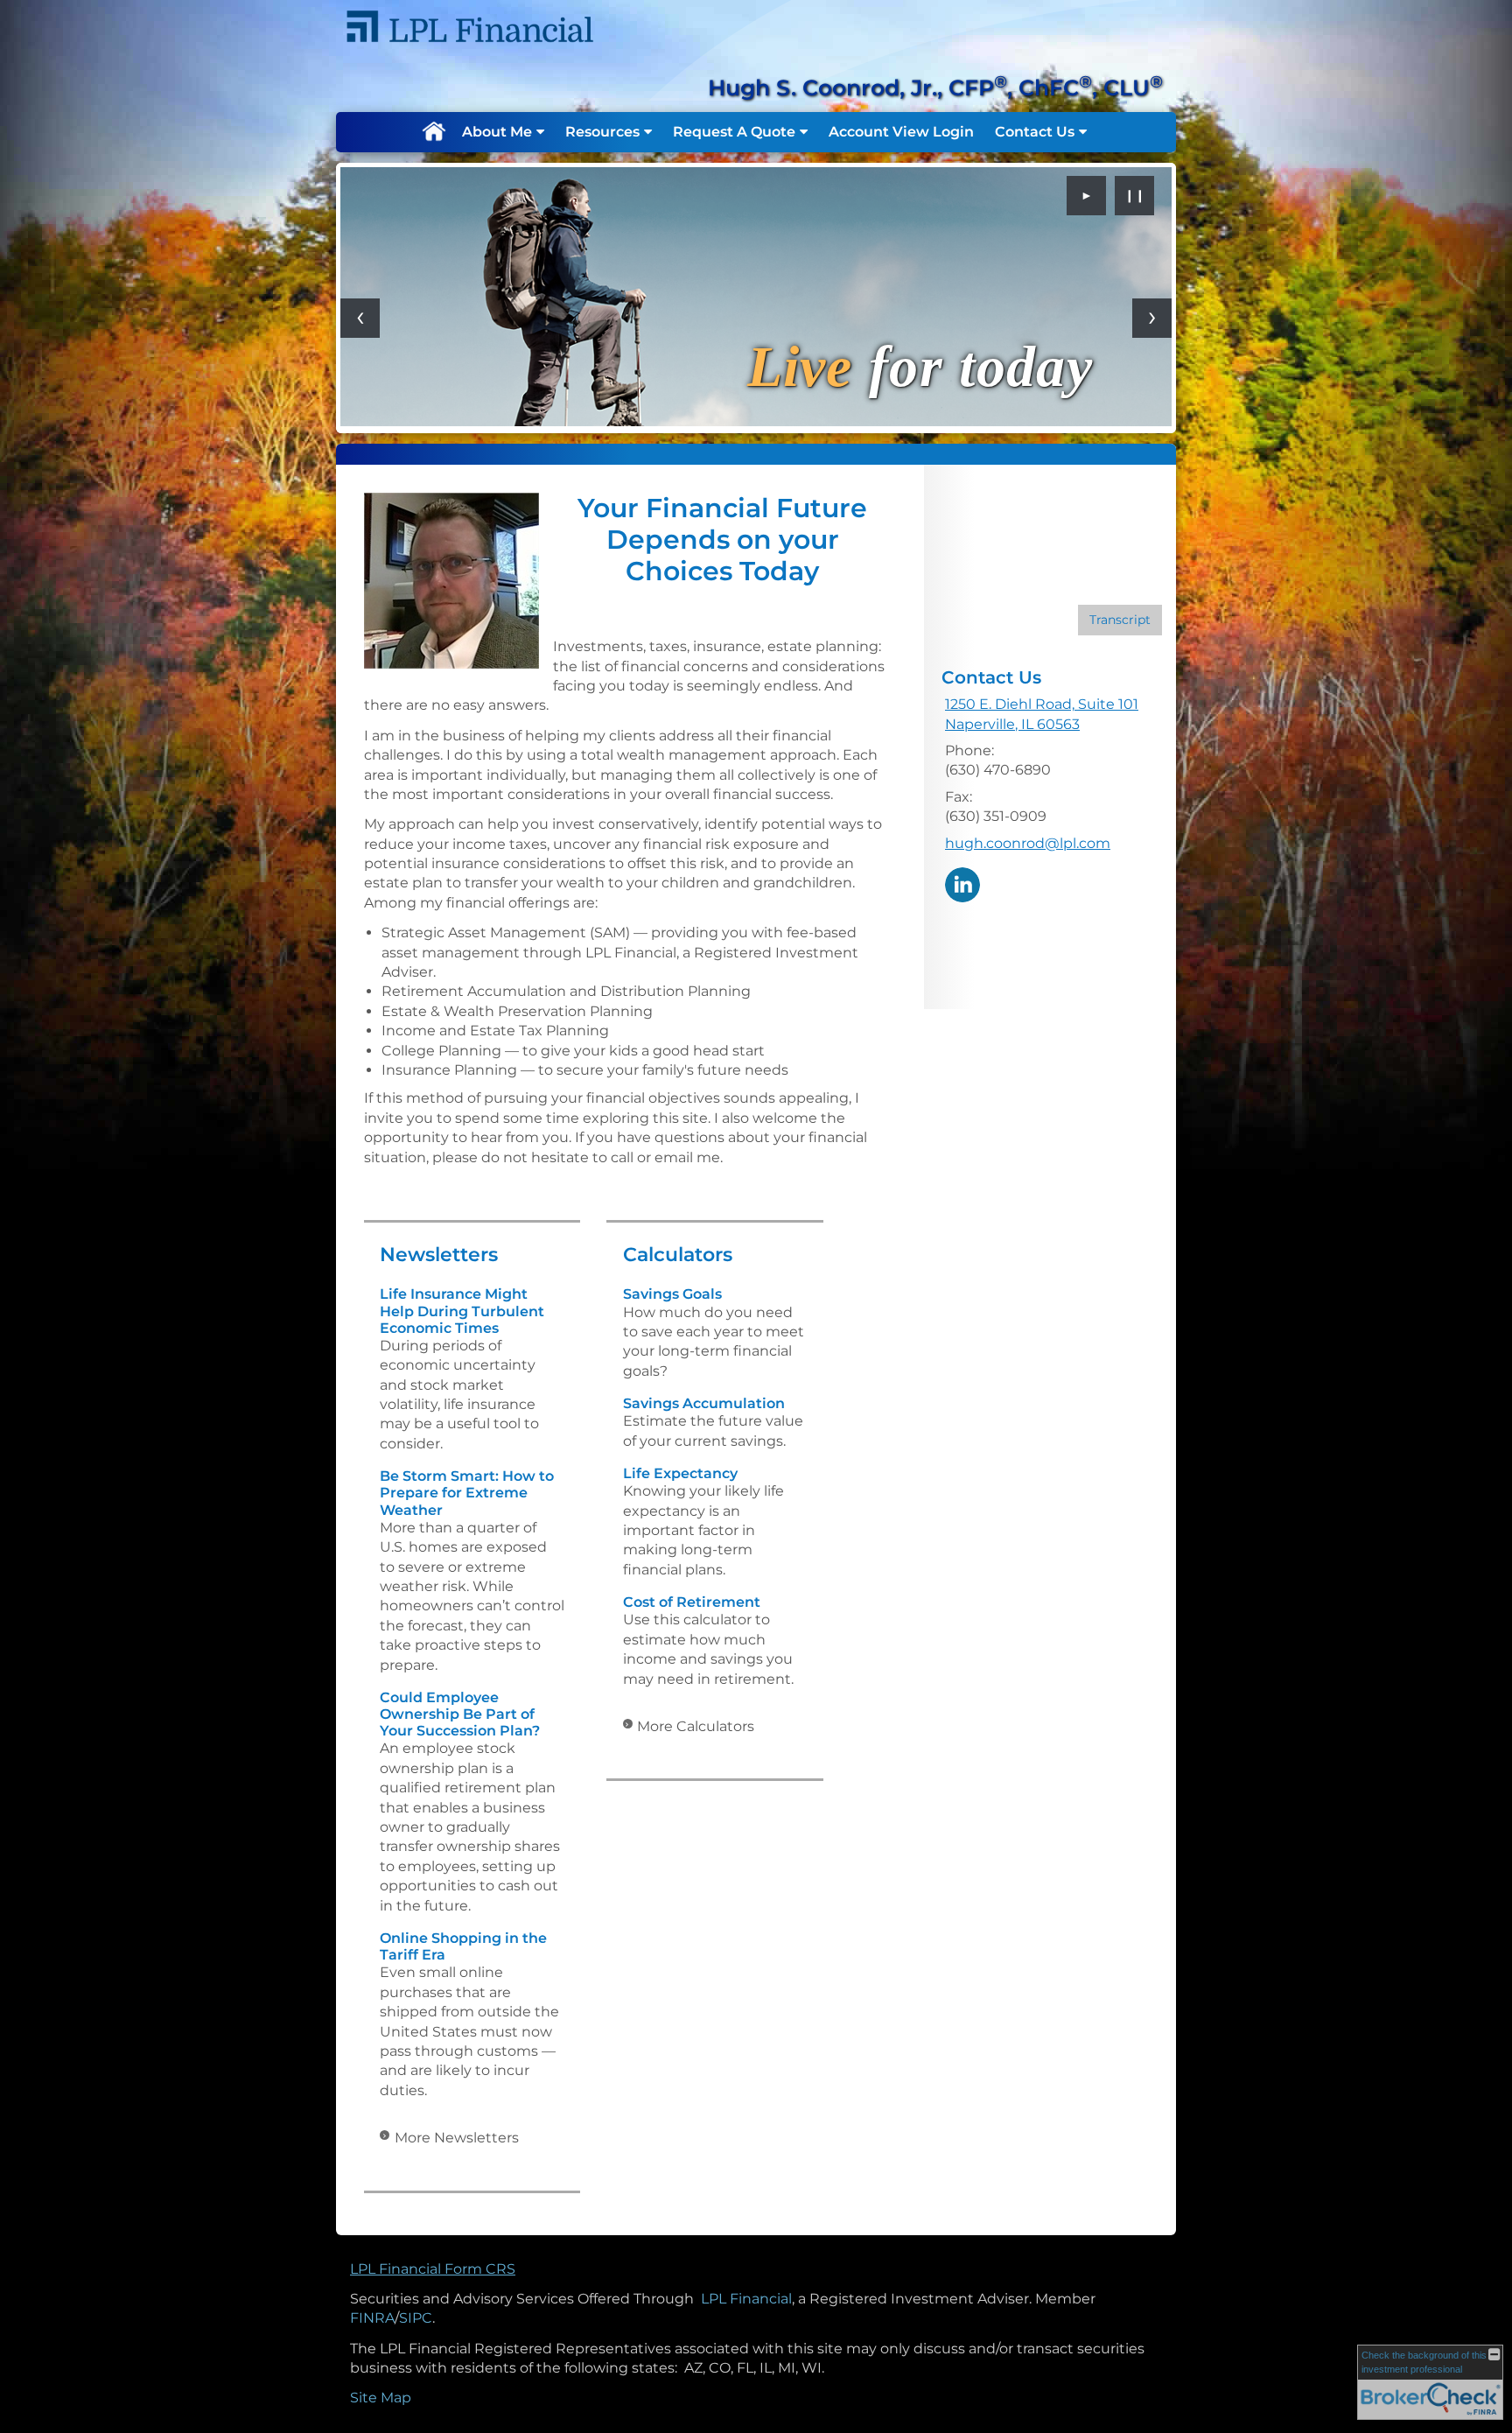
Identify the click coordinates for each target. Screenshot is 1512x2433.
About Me (497, 132)
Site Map (381, 2398)
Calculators (678, 1255)
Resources (602, 132)
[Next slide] (1152, 318)
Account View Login (901, 132)
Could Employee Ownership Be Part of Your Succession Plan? (460, 1714)
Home (433, 132)
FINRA (372, 2318)
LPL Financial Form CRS (433, 2269)
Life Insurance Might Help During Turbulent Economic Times (462, 1311)
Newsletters (439, 1255)
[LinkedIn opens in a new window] (962, 883)
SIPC (416, 2318)
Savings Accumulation (704, 1403)
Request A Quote (734, 132)
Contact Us (1035, 132)
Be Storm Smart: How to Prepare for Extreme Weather (467, 1493)
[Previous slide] (360, 318)
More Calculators (696, 1726)
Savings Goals (672, 1294)
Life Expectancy (680, 1473)
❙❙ (1135, 195)
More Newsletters (457, 2138)
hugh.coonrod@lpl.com (1028, 843)
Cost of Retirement (692, 1602)
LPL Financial (746, 2299)
